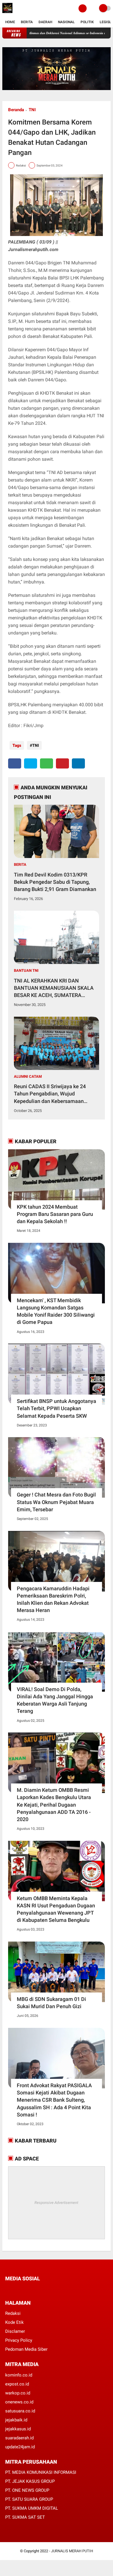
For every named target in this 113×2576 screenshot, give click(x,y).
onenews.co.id (19, 2402)
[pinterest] (62, 763)
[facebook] (15, 763)
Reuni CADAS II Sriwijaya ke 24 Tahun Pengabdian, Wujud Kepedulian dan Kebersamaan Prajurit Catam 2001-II (50, 1094)
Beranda (16, 110)
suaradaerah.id (19, 2438)
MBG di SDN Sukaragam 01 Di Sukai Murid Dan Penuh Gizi (51, 2003)
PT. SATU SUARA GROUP (29, 2499)
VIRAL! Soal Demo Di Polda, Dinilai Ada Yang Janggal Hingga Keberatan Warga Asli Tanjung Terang (55, 1700)
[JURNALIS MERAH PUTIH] (7, 13)
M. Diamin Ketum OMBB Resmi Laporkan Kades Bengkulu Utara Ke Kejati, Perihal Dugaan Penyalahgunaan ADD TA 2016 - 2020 (54, 1805)
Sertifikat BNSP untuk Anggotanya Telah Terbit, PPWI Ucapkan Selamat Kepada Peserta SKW (57, 1408)
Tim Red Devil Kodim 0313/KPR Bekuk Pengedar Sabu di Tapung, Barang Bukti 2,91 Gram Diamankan (55, 882)
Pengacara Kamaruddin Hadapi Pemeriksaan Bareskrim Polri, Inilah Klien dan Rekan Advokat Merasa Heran (53, 1599)
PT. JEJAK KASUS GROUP (30, 2481)
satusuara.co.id (20, 2411)
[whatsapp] (47, 763)
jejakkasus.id (18, 2429)
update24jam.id (20, 2447)
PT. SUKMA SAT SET (25, 2517)
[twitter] (31, 763)
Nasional (66, 22)
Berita (27, 22)
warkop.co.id (18, 2393)
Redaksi (13, 2313)
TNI (32, 110)
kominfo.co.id (19, 2375)
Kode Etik (14, 2322)
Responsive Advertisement (56, 2203)
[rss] (62, 2289)
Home (10, 22)
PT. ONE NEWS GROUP (27, 2490)
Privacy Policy (19, 2340)
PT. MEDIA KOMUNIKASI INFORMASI (41, 2472)
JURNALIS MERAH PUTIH (72, 2551)
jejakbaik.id (16, 2420)
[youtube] (46, 2289)
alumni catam (28, 1076)
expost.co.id (17, 2384)
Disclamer (15, 2331)
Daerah (45, 22)
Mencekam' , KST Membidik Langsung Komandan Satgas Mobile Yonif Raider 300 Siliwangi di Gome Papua (56, 1311)
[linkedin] (78, 763)
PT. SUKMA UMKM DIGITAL (32, 2508)
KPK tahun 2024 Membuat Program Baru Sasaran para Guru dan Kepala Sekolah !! (55, 1214)
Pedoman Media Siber (26, 2349)
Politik (87, 22)
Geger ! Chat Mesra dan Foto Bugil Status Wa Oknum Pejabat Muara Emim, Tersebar (56, 1502)
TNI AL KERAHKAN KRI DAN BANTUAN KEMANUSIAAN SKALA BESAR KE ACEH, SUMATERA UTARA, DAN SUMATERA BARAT (54, 988)
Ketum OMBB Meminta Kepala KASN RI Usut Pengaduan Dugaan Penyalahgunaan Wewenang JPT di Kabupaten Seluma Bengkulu (56, 1909)
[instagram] (38, 2289)
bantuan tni (26, 970)
